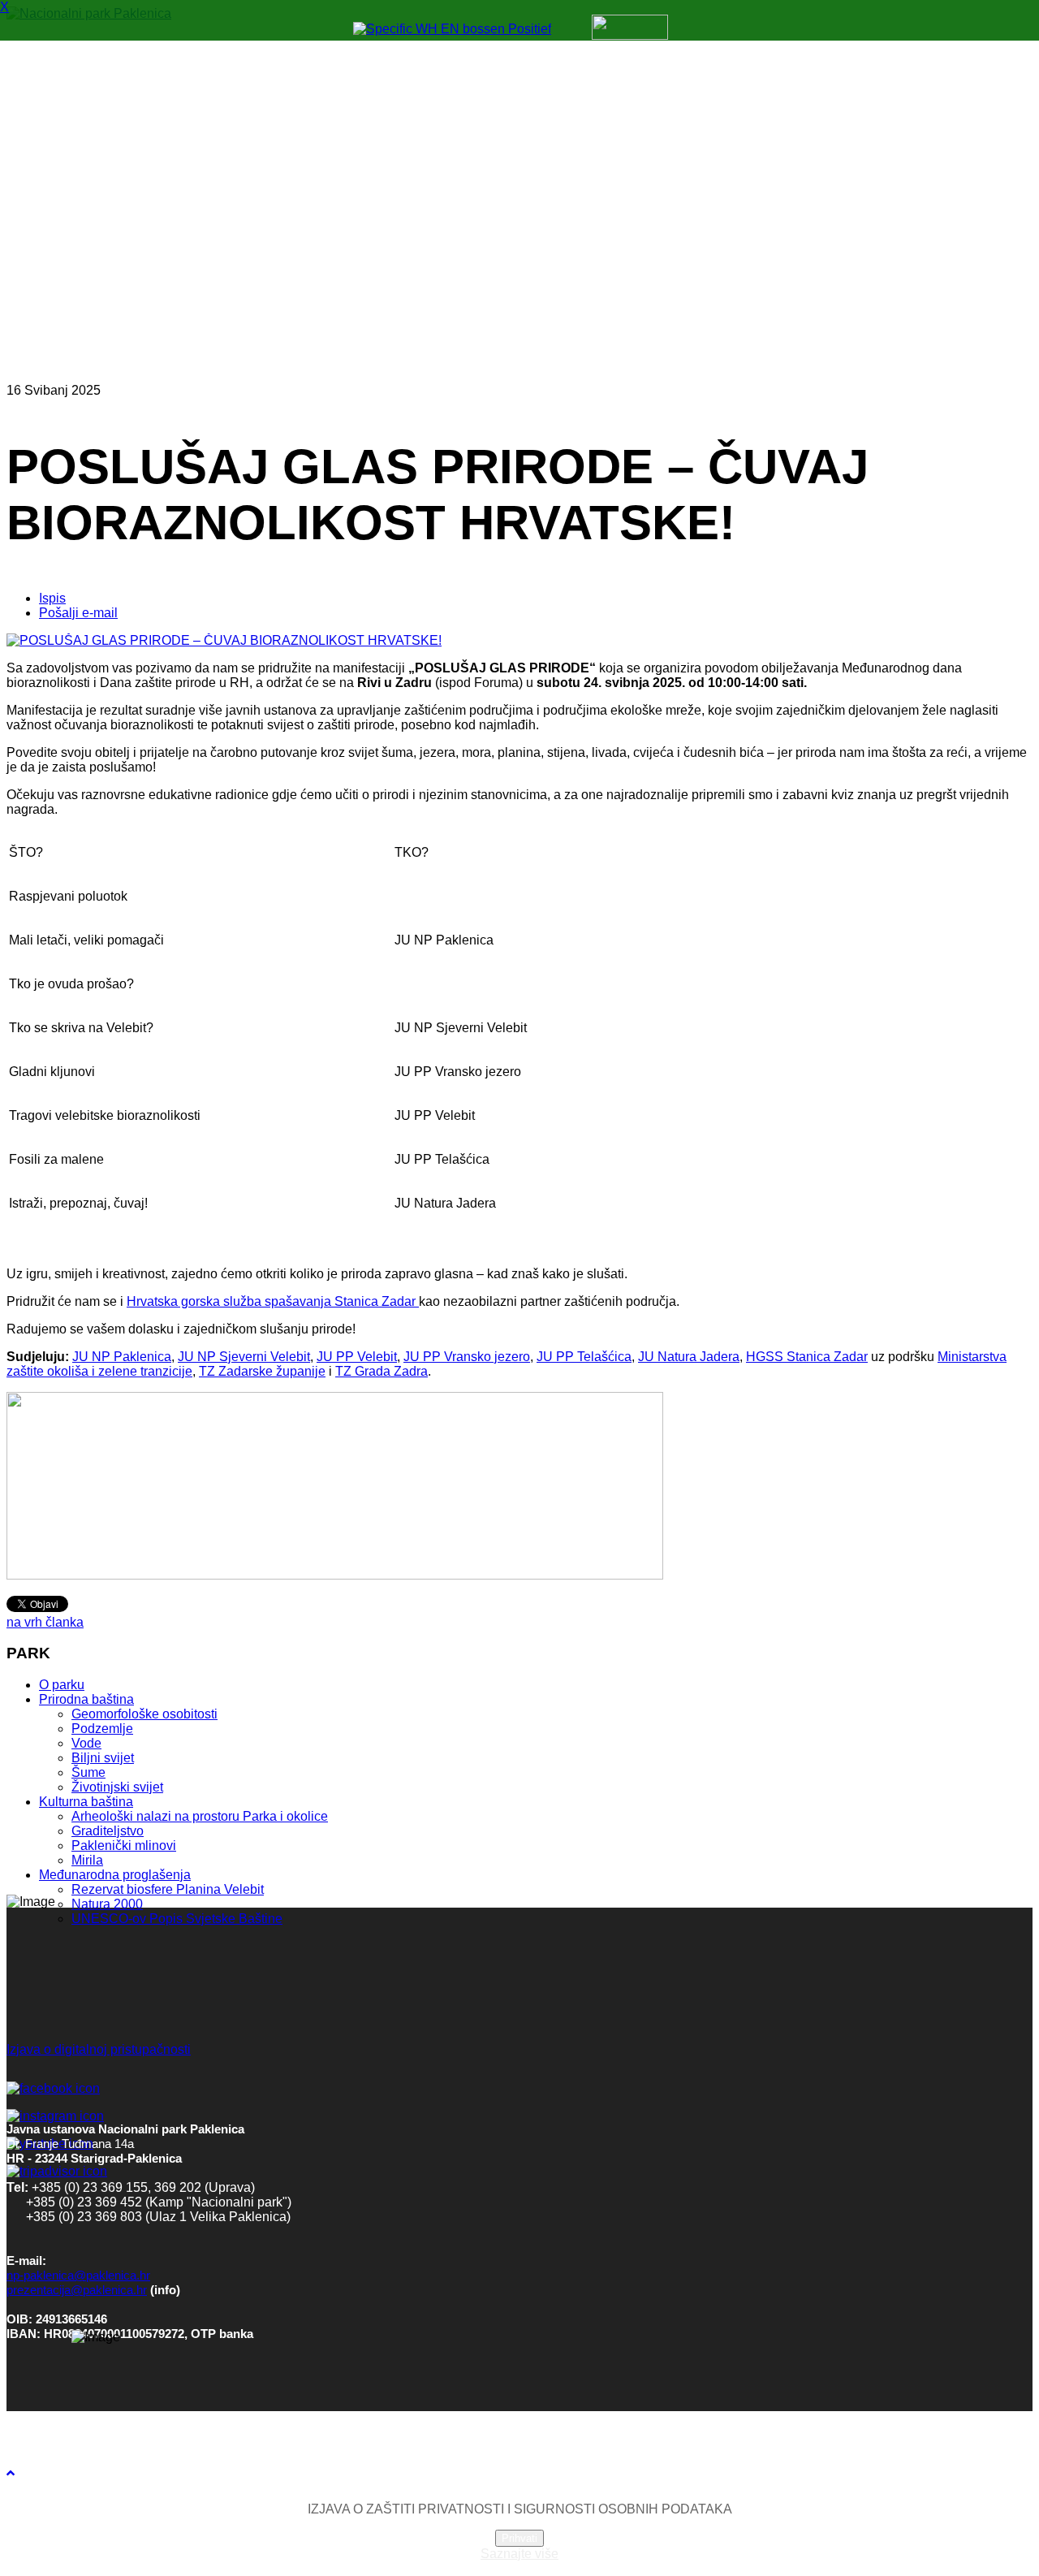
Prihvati (519, 2538)
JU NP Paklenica (122, 1357)
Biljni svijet (103, 1758)
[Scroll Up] (11, 2473)
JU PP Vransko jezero (467, 1357)
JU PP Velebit (357, 1357)
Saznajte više (519, 2554)
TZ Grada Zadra (382, 1371)
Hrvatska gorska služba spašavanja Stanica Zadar (273, 1301)
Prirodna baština (86, 1699)
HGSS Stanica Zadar (807, 1357)
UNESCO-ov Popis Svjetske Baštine (177, 1919)
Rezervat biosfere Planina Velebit (168, 1889)
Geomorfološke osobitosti (144, 1714)
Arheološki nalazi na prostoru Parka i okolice (200, 1816)
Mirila (87, 1860)
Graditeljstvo (108, 1831)
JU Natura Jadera (689, 1357)
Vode (86, 1743)
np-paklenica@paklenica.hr (78, 2276)
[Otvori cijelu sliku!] (224, 640)
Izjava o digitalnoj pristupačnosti (99, 2049)
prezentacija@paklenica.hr (77, 2290)
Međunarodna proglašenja (115, 1875)
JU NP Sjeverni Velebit (244, 1357)
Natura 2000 (107, 1904)
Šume (88, 1772)
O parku (62, 1685)
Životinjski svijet (117, 1787)
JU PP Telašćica (584, 1357)
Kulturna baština (86, 1802)
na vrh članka (45, 1622)
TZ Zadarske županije (262, 1371)
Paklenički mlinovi (124, 1846)
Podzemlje (102, 1729)
